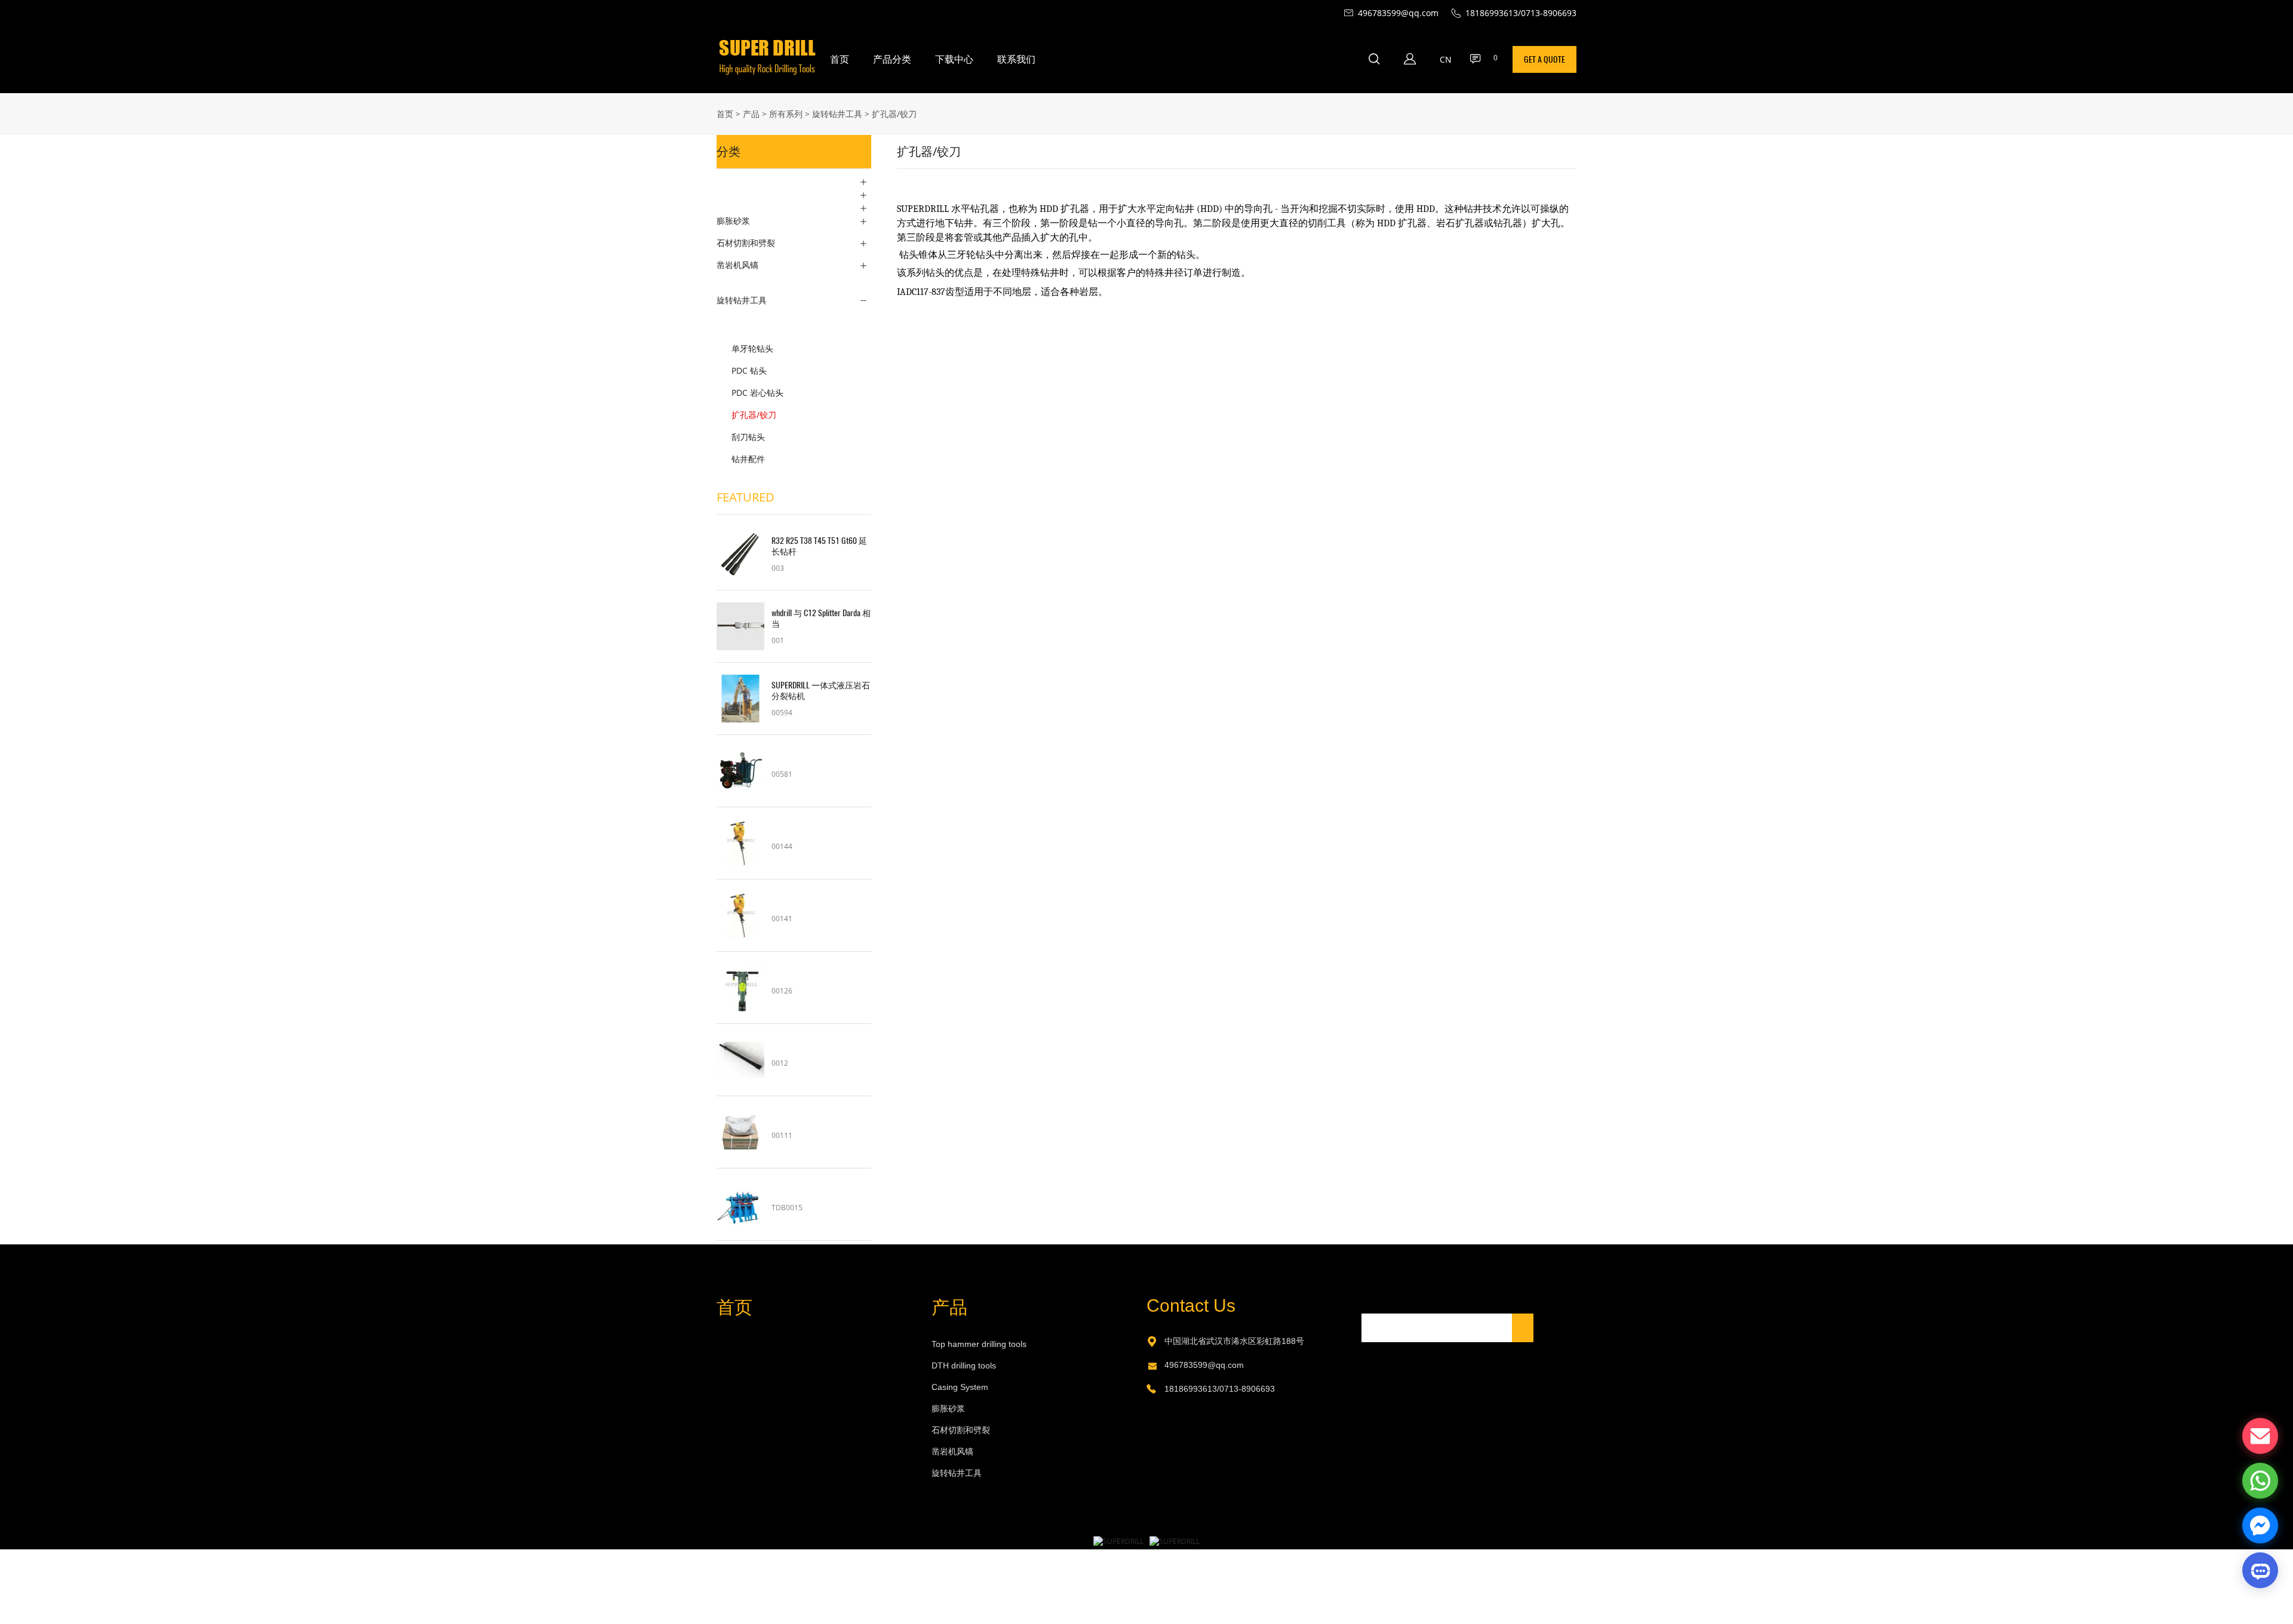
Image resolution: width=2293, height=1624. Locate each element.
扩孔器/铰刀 (894, 114)
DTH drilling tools (964, 1365)
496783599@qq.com (1204, 1365)
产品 (751, 114)
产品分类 (892, 59)
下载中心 (954, 59)
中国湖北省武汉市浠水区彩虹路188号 (1234, 1341)
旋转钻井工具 (837, 114)
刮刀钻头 (748, 437)
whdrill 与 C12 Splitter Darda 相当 (821, 619)
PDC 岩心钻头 (757, 393)
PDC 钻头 (749, 370)
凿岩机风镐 (737, 265)
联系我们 (1016, 59)
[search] (1374, 61)
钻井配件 (748, 459)
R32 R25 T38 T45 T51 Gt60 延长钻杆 (819, 546)
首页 (840, 59)
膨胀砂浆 (733, 221)
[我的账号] (1410, 59)
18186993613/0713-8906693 (1220, 1389)
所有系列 (786, 114)
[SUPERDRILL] (1118, 1541)
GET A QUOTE (1544, 59)
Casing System (960, 1387)
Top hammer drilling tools (979, 1344)
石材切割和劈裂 (746, 243)
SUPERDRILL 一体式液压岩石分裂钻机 (821, 691)
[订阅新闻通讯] (1523, 1328)
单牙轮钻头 (752, 348)
